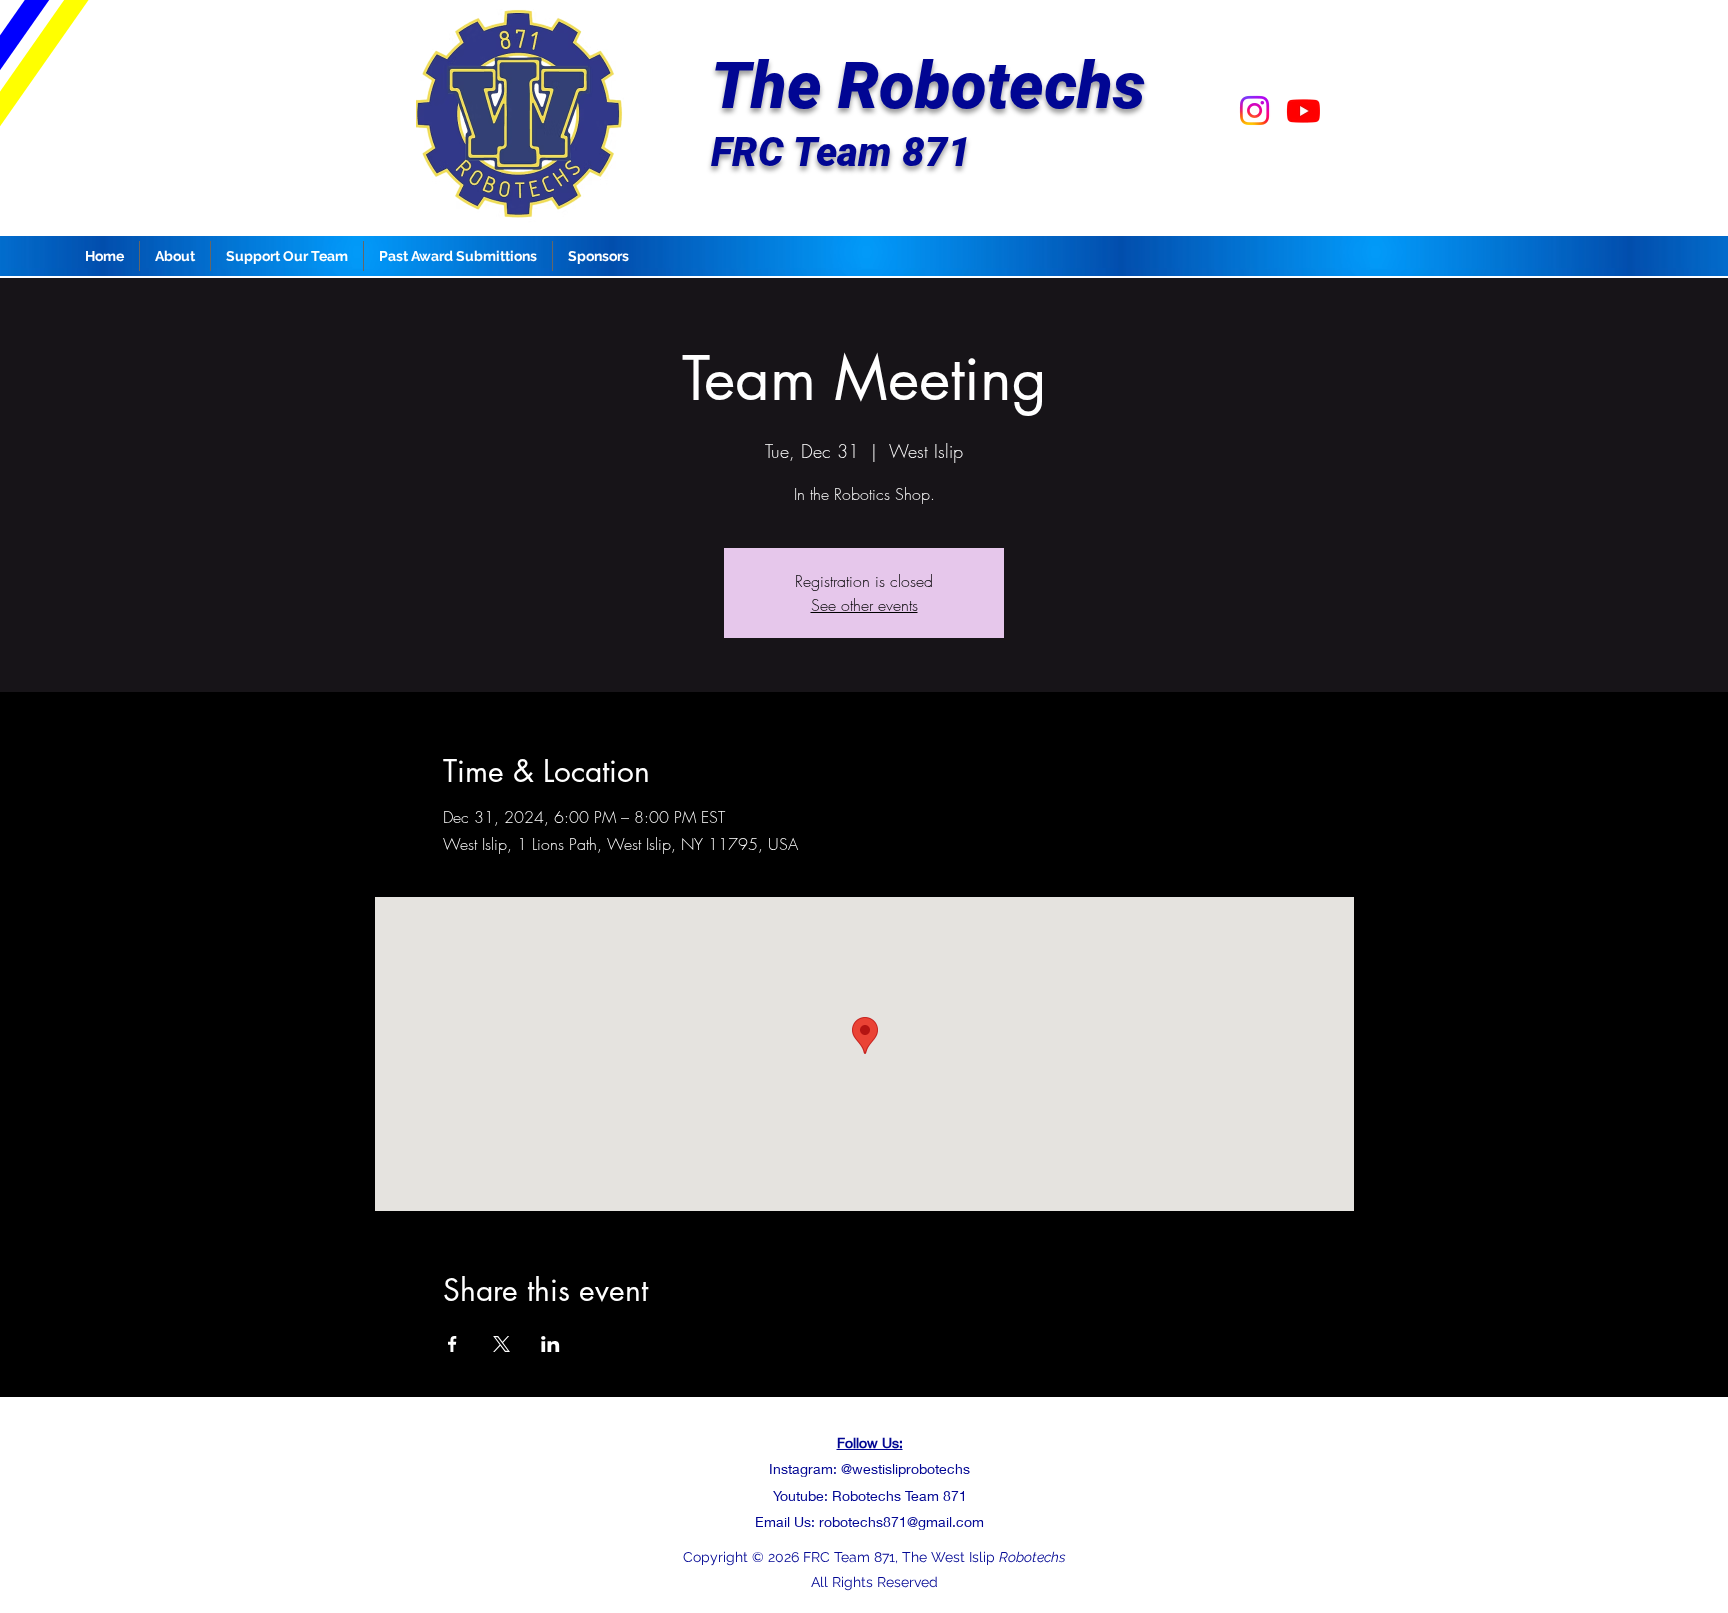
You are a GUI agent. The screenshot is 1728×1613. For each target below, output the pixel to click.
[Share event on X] (501, 1344)
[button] (175, 256)
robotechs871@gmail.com (901, 1521)
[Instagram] (1254, 110)
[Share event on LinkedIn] (550, 1344)
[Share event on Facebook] (452, 1344)
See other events (864, 605)
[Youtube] (1303, 110)
